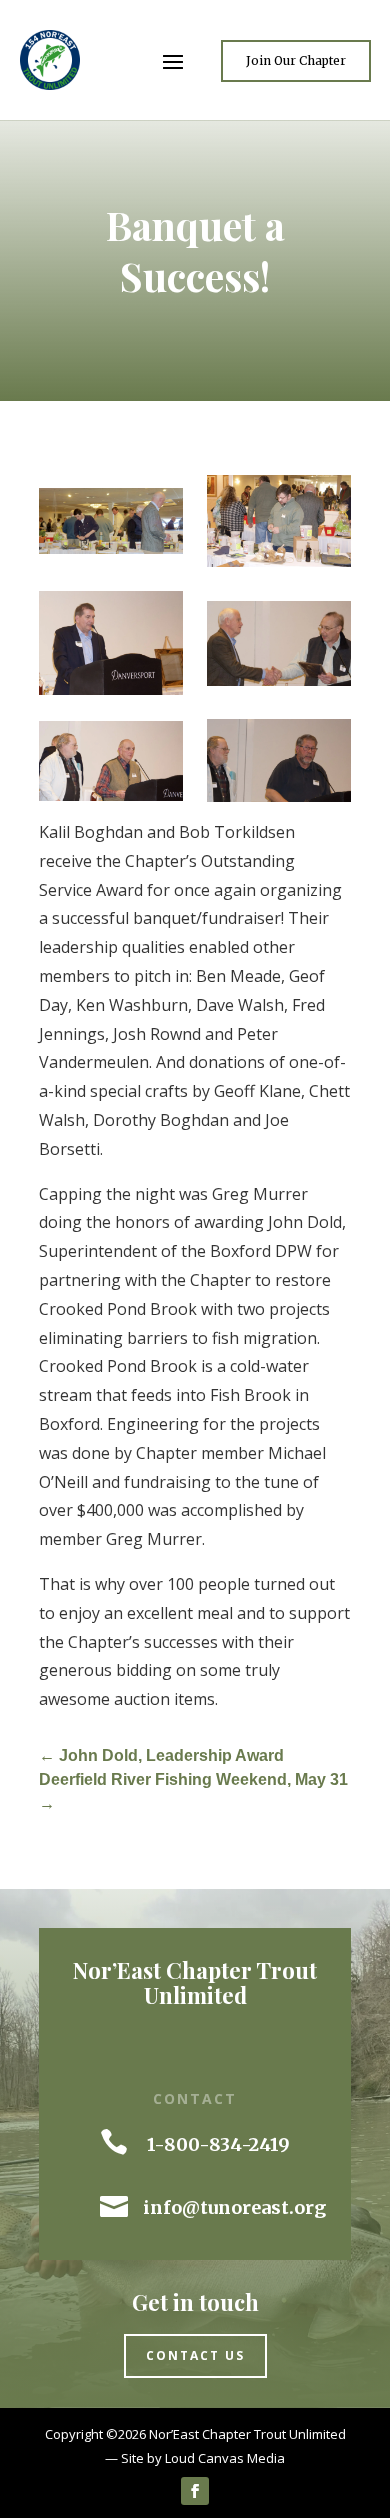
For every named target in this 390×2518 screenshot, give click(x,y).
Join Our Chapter (296, 60)
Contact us (195, 2355)
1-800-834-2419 (218, 2144)
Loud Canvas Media (225, 2458)
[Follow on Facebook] (195, 2491)
